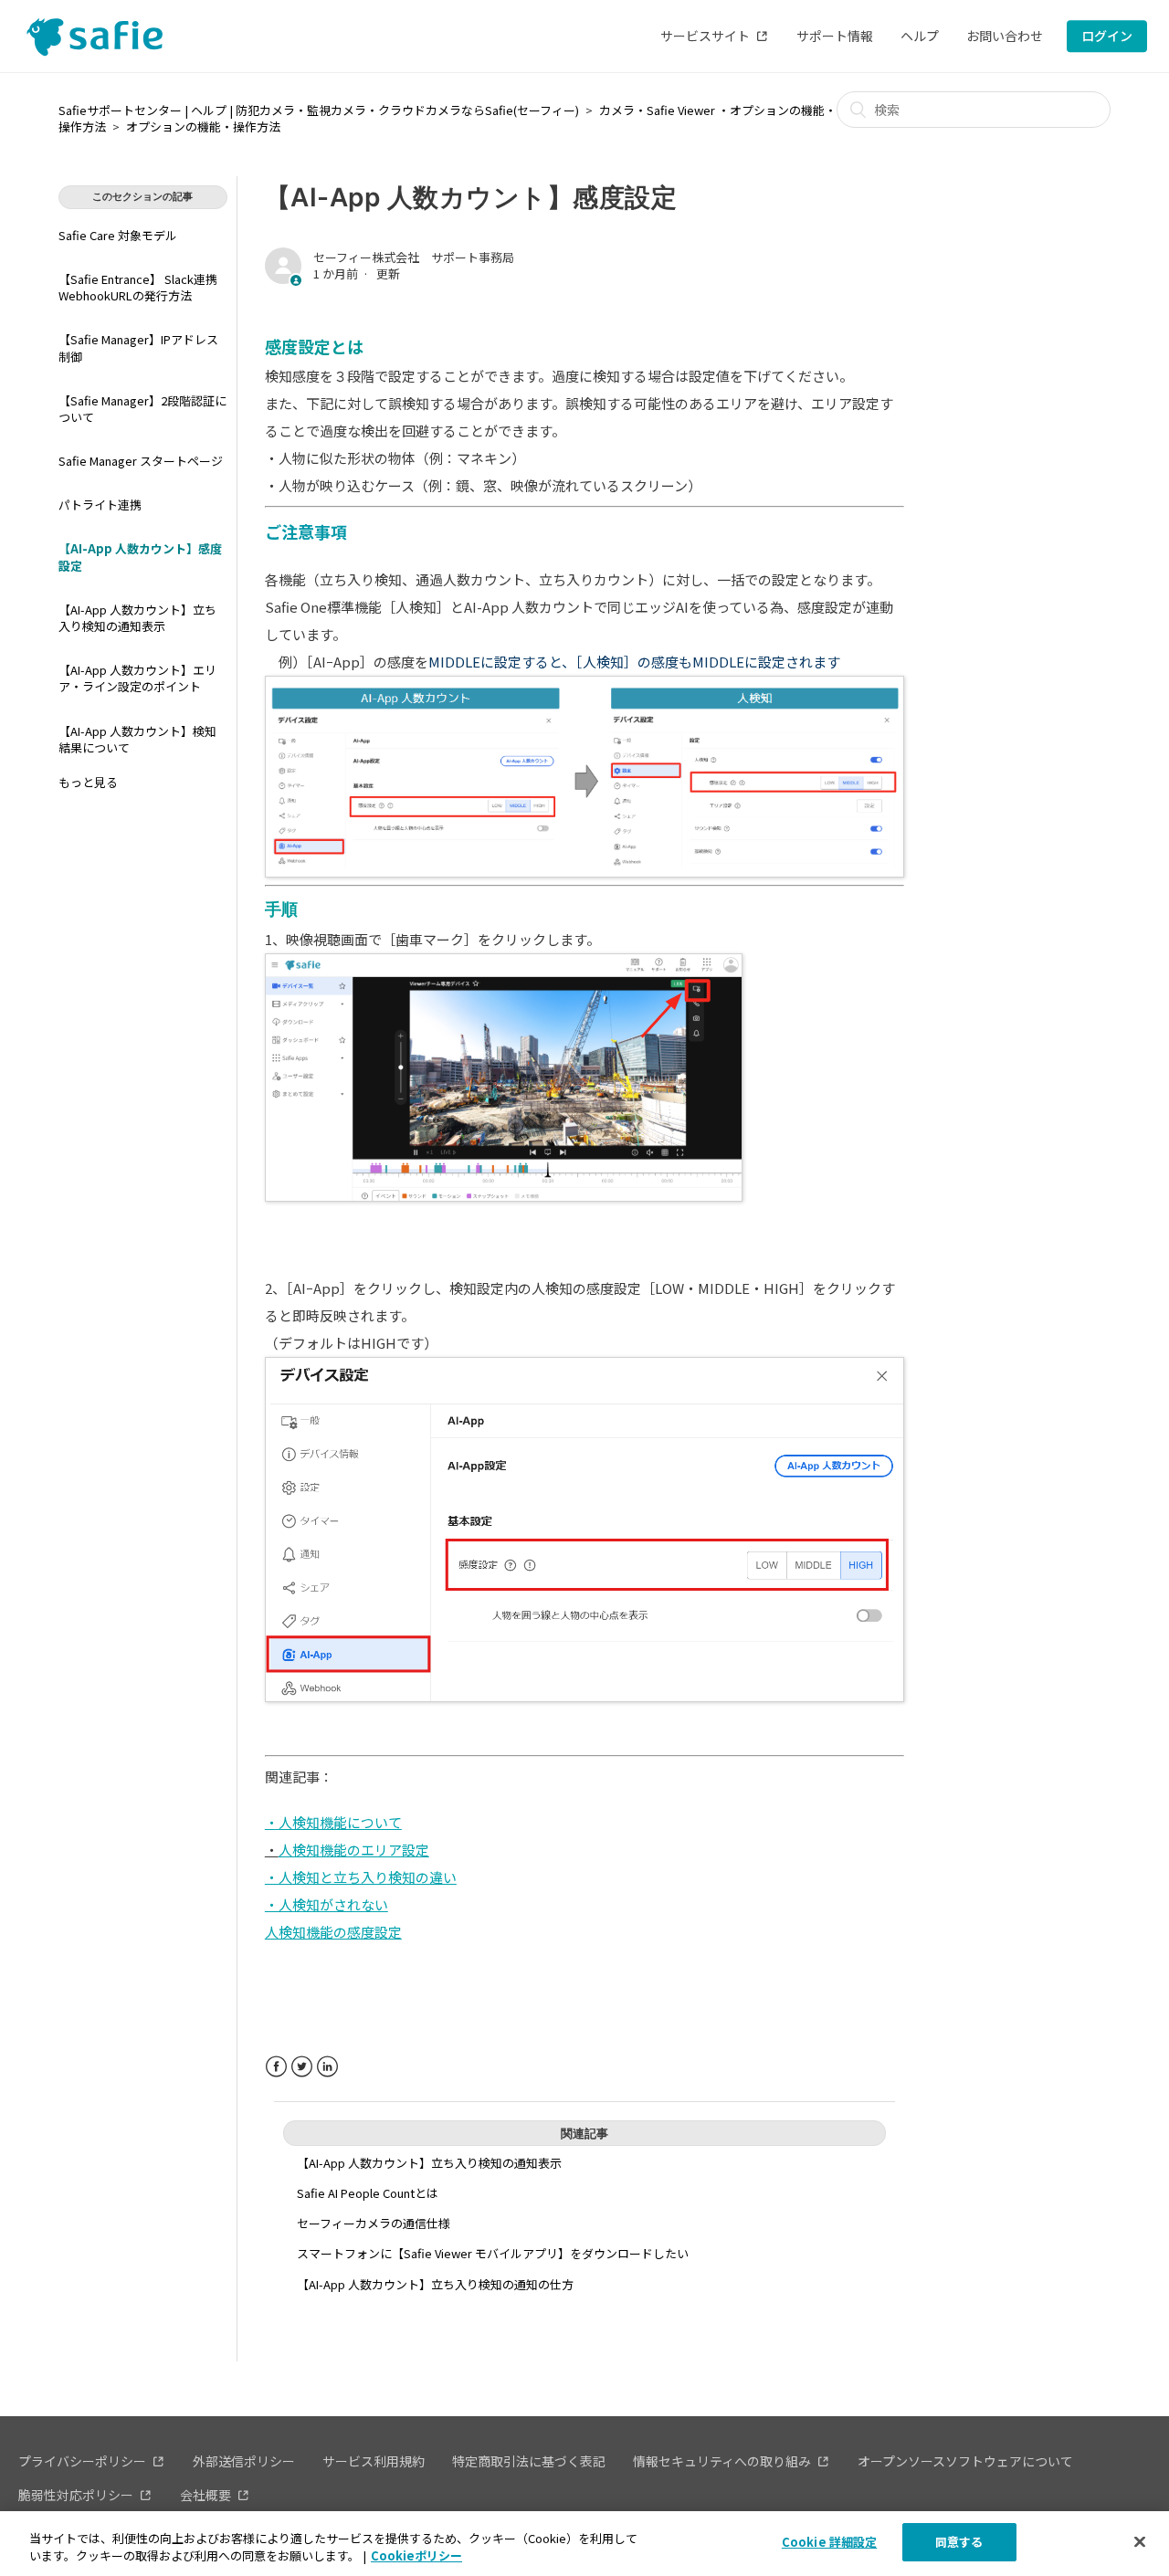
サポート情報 (835, 36)
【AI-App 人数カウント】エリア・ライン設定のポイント (137, 678)
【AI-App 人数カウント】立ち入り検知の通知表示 (137, 618)
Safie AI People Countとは (368, 2193)
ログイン (1107, 36)
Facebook (276, 2067)
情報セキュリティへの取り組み (722, 2461)
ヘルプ (920, 36)
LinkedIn (327, 2067)
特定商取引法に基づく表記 (529, 2461)
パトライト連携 (100, 505)
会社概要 (205, 2495)
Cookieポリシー (416, 2556)
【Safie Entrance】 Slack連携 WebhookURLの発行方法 (138, 287)
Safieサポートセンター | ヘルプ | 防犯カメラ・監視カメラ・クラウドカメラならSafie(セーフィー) (319, 110)
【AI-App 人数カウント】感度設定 (140, 557)
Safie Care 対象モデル (118, 235)
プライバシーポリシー (82, 2461)
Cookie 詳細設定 (829, 2542)
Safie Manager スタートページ (141, 461)
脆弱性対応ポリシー (76, 2495)
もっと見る (88, 782)
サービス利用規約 (374, 2461)
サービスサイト (705, 36)
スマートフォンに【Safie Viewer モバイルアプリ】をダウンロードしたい (493, 2253)
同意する (959, 2542)
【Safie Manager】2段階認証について (142, 409)
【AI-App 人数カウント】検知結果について (137, 739)
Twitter (302, 2067)
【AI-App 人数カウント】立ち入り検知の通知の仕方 (435, 2284)
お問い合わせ (1005, 36)
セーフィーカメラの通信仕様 (374, 2223)
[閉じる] (1140, 2541)
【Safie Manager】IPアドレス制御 (138, 347)
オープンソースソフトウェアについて (965, 2461)
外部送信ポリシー (244, 2461)
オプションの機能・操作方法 (203, 126)
